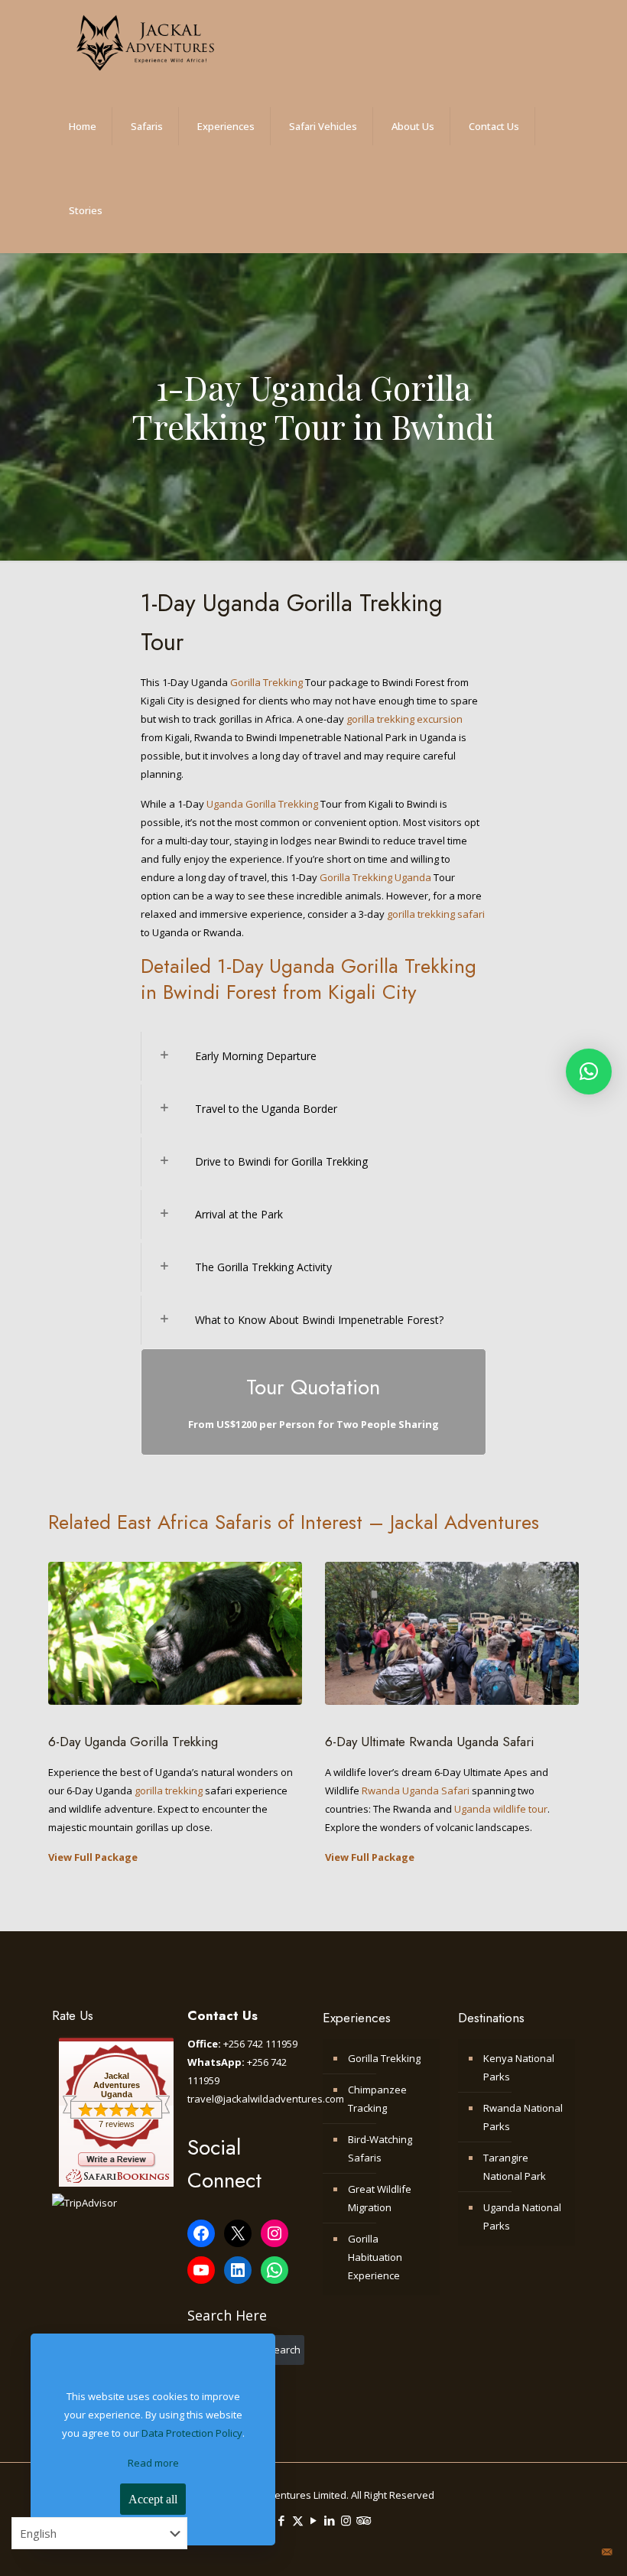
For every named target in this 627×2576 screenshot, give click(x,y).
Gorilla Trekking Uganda (375, 877)
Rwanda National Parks (523, 2117)
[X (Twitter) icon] (298, 2520)
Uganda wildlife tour (501, 1809)
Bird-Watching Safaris (380, 2148)
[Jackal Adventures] (145, 42)
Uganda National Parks (522, 2217)
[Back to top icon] (565, 2552)
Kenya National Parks (519, 2067)
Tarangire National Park (515, 2167)
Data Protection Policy (192, 2433)
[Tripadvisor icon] (362, 2520)
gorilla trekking (169, 1791)
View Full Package (93, 1857)
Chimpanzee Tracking (377, 2099)
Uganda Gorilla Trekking (262, 804)
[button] (589, 1072)
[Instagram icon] (346, 2520)
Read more (153, 2463)
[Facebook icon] (282, 2520)
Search (284, 2350)
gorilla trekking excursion (403, 719)
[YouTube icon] (314, 2520)
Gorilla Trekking (266, 682)
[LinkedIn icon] (330, 2520)
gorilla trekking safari (436, 914)
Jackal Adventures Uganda (117, 2085)
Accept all (153, 2499)
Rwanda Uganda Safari (416, 1791)
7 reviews (117, 2124)
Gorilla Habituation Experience (375, 2257)
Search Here (227, 2315)
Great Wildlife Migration (380, 2198)
